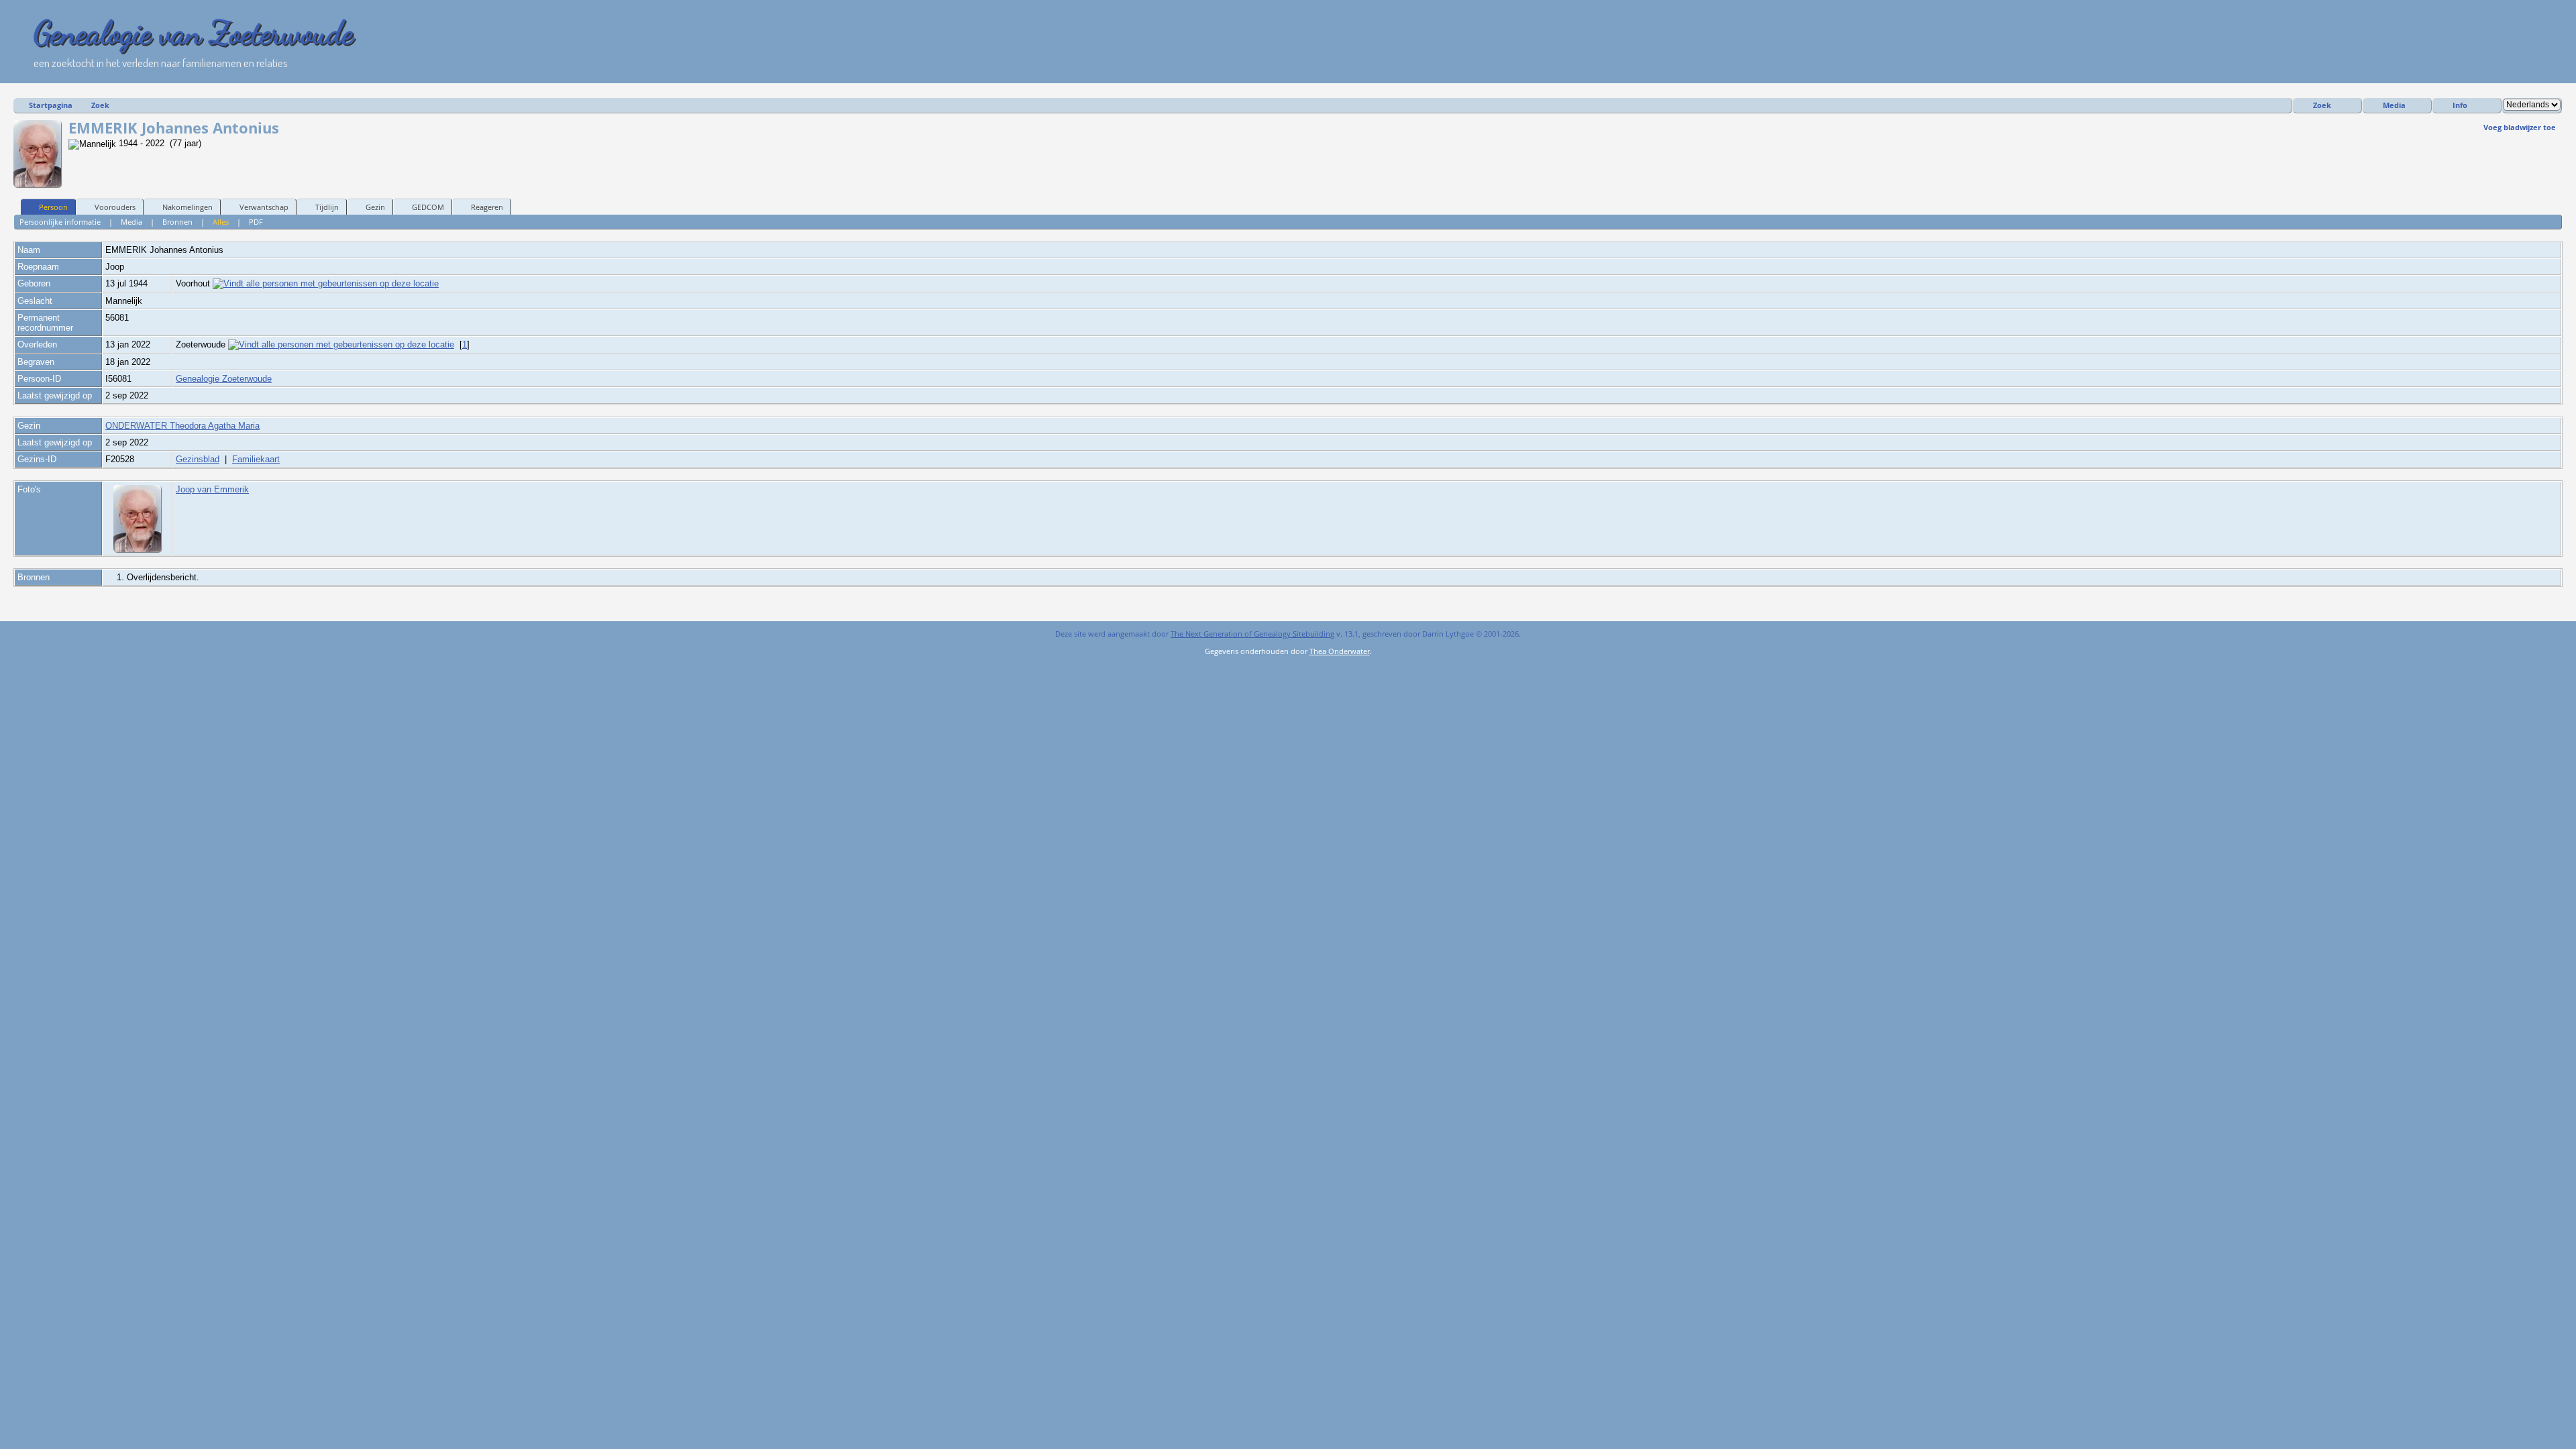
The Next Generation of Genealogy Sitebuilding (1252, 634)
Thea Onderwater (1340, 651)
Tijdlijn (327, 207)
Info (2460, 105)
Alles (221, 222)
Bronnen (177, 222)
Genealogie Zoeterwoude (224, 379)
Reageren (487, 207)
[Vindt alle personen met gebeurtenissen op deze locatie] (326, 283)
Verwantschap (264, 207)
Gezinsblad (198, 459)
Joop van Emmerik (212, 489)
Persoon (53, 207)
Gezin (375, 207)
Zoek (100, 105)
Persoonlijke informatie (60, 222)
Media (2394, 105)
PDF (256, 222)
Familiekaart (256, 459)
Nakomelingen (187, 207)
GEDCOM (428, 207)
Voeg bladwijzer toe (2520, 127)
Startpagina (51, 105)
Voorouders (115, 207)
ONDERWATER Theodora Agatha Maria (182, 426)
